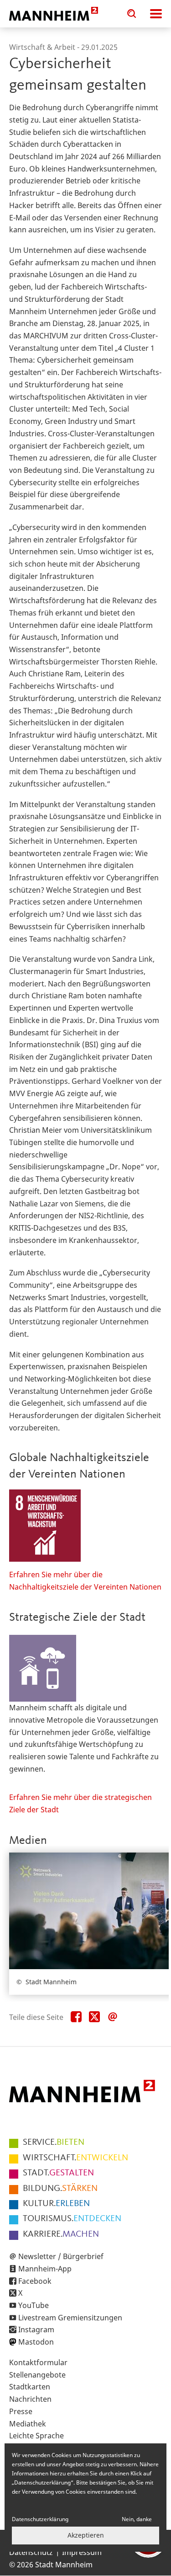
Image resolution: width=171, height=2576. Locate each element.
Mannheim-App (45, 2269)
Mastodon (36, 2342)
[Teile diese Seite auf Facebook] (76, 2017)
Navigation (156, 14)
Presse (21, 2411)
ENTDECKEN (72, 2219)
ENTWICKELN (75, 2158)
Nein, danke (137, 2519)
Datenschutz (31, 2552)
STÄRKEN (60, 2189)
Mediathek (28, 2424)
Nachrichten (30, 2399)
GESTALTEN (58, 2173)
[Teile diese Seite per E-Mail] (113, 2017)
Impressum (82, 2552)
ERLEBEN (56, 2204)
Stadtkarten (30, 2387)
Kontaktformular (38, 2362)
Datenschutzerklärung (40, 2519)
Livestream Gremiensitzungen (70, 2318)
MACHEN (61, 2234)
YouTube (34, 2305)
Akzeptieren (86, 2535)
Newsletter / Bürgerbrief (61, 2256)
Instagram (36, 2330)
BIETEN (54, 2142)
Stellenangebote (37, 2375)
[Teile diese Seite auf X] (94, 2017)
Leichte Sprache (36, 2436)
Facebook (35, 2281)
